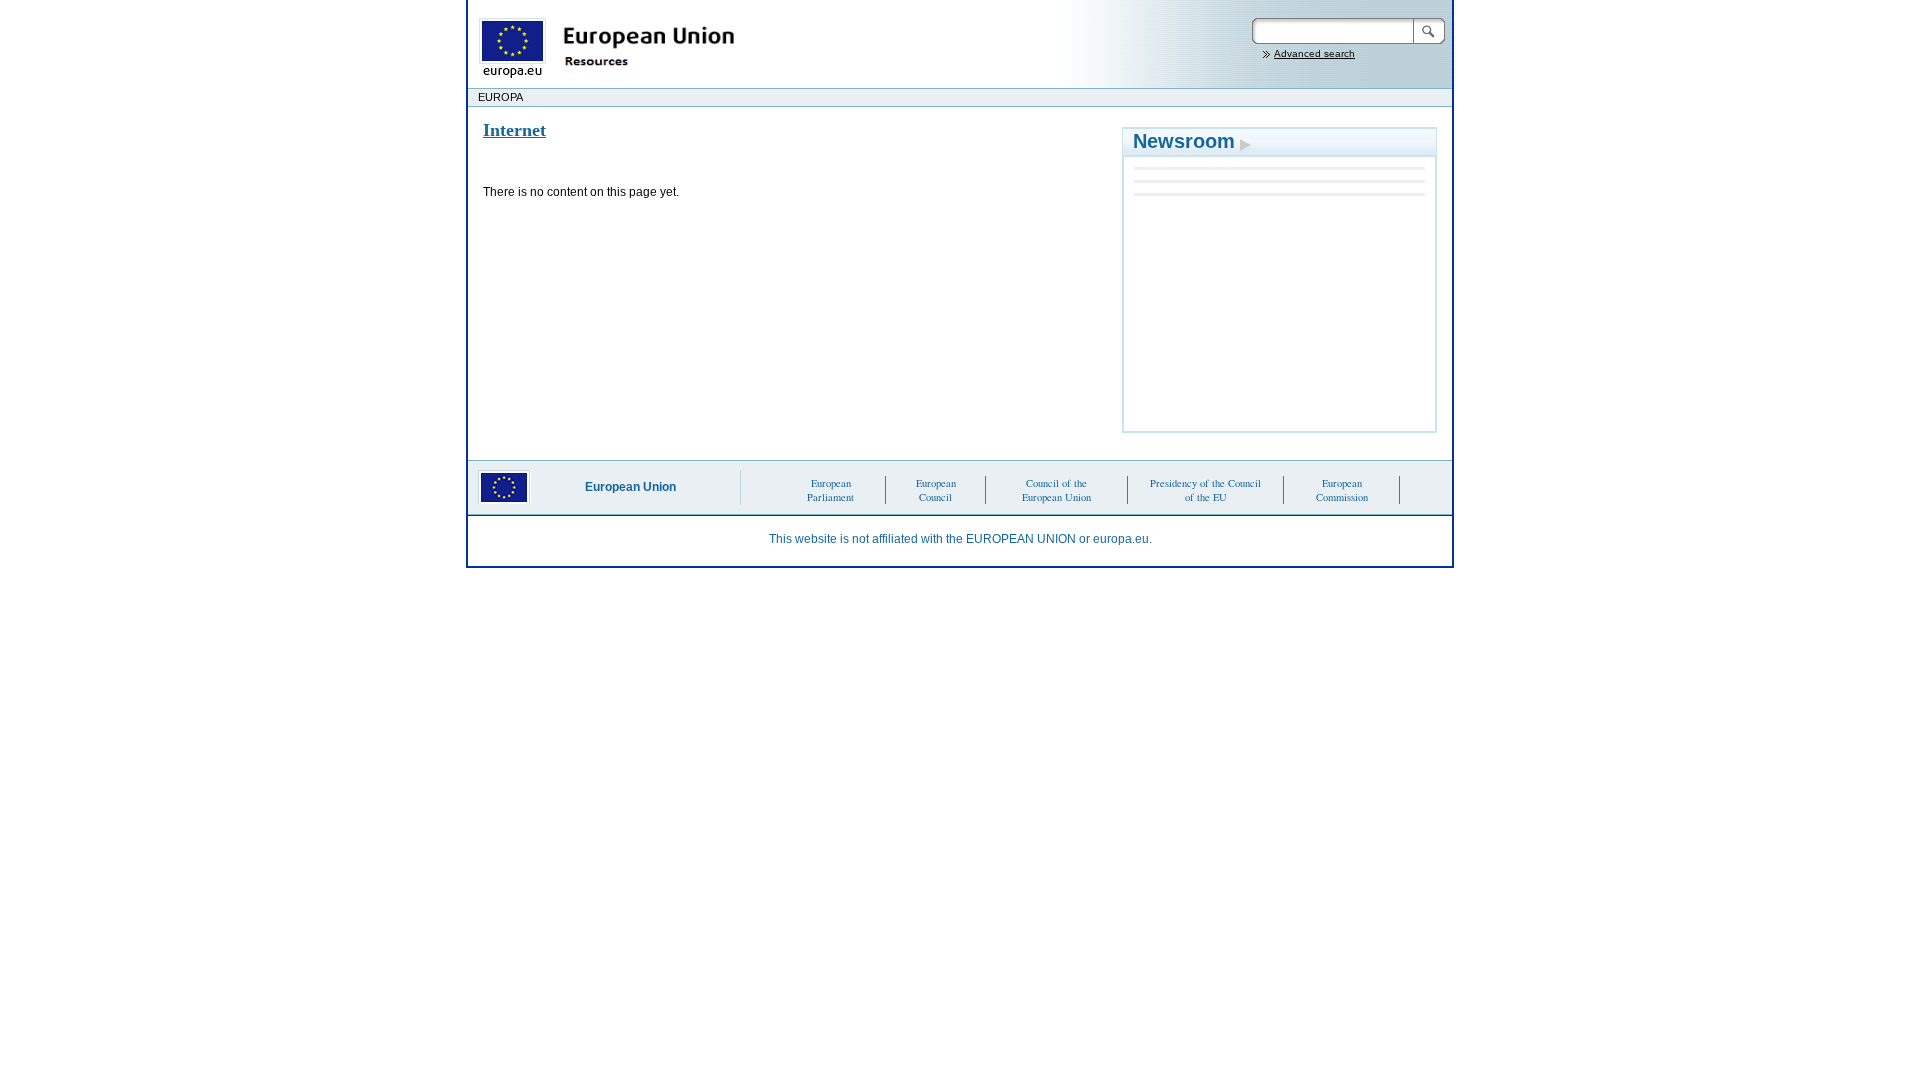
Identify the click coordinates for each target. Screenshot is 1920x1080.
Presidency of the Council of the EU (1205, 490)
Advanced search (1314, 53)
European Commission (1342, 490)
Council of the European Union (1056, 490)
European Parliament (830, 490)
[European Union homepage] (511, 47)
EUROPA (500, 97)
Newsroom (1184, 141)
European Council (936, 490)
